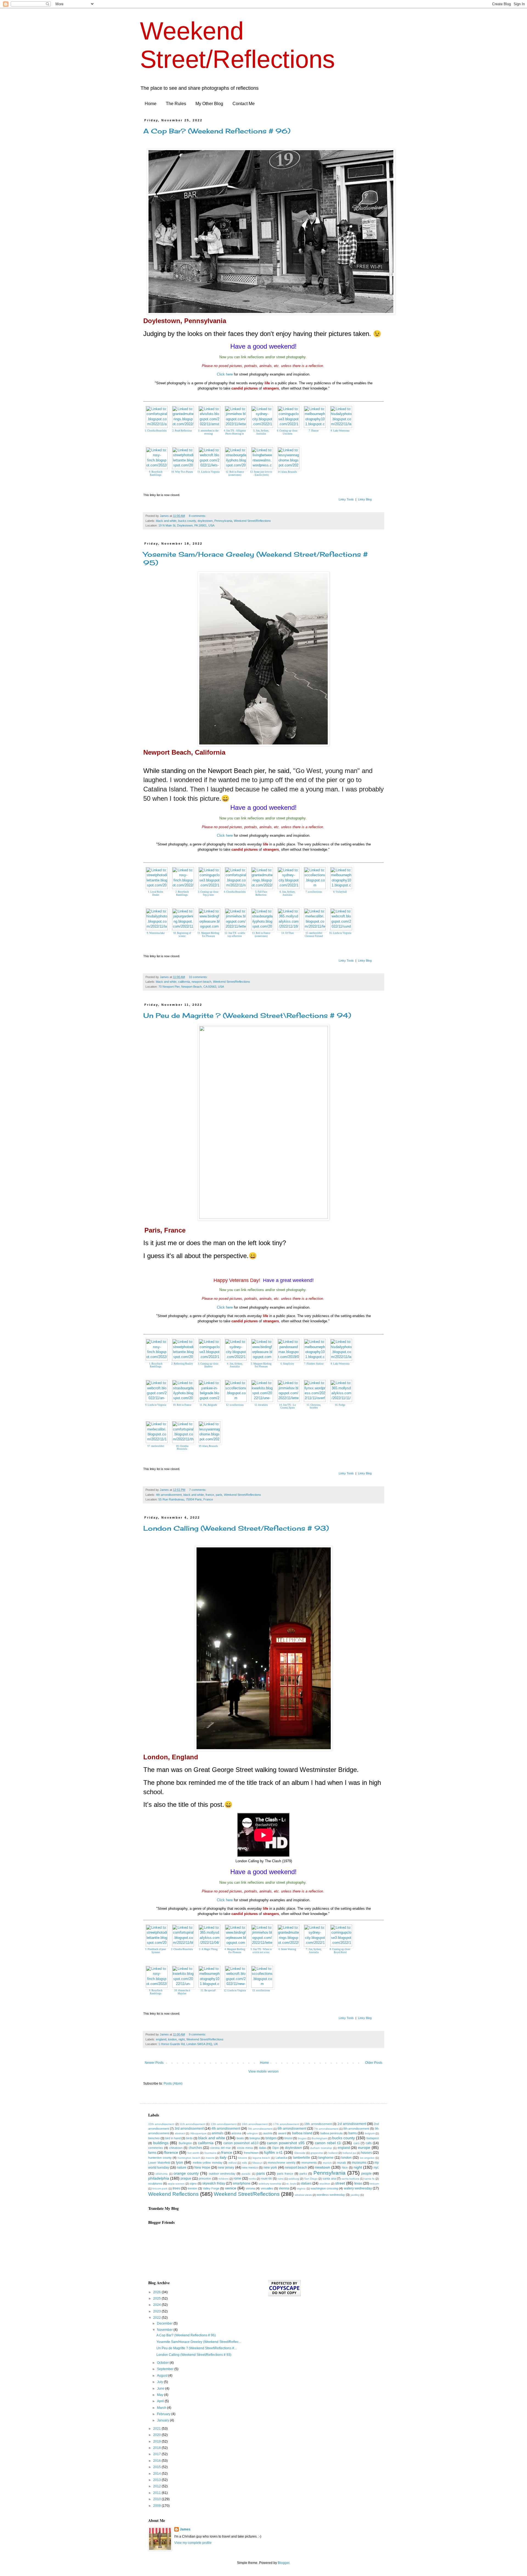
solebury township (270, 2184)
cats (369, 2143)
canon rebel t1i (328, 2143)
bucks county (187, 521)
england (161, 2039)
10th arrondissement (161, 2124)
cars (357, 2143)
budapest (373, 2138)
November (165, 2330)
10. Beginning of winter (182, 935)
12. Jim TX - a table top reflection (235, 935)
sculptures (155, 2183)
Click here (225, 374)
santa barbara (350, 2179)
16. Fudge (340, 1405)
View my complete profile (193, 2543)
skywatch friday (214, 2183)
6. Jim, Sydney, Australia (288, 893)
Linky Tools (346, 499)
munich (327, 2163)
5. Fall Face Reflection (261, 893)
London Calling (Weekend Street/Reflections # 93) (236, 1528)
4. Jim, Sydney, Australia (235, 1365)
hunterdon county (160, 2158)
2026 (157, 2292)
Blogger (284, 2563)
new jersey (226, 2168)
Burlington (185, 2143)
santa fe (369, 2179)
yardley (355, 2195)
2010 (157, 2499)
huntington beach (189, 2158)
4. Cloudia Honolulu (235, 892)
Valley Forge (211, 2188)
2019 (157, 2441)
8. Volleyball (340, 892)
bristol (288, 2138)
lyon (180, 2162)
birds (189, 2138)
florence (171, 2152)
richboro (224, 2179)
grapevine (317, 2153)
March (162, 2408)
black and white (166, 521)
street (340, 2183)
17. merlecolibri (156, 1446)
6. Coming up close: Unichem (288, 432)
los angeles (367, 2158)
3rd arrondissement (189, 2129)
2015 (157, 2467)
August (163, 2376)
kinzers (243, 2158)
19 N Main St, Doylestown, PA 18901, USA (186, 525)
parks (303, 2174)
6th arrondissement (292, 2129)
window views (303, 2195)
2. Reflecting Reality (182, 1364)
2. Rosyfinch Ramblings (182, 893)
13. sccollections (261, 1990)
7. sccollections (314, 892)
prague (186, 2179)
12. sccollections (235, 1405)
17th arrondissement (286, 2124)
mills (244, 2163)
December (165, 2323)
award (282, 2133)
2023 (157, 2311)
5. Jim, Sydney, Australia (261, 432)
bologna (255, 2138)
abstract (180, 2133)
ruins (281, 2179)
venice (231, 2188)
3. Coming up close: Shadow (208, 1365)
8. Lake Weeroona (340, 431)
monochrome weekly (282, 2163)
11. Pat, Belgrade (208, 1405)
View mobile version (263, 2071)
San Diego (311, 2179)
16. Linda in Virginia (340, 933)
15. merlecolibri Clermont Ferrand (314, 935)
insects (210, 2158)
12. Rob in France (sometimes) (235, 473)
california (184, 982)
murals (342, 2163)
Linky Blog (365, 499)
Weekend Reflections (173, 2194)
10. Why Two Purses (182, 472)
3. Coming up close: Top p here (208, 893)
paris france (285, 2174)
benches (154, 2138)
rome (237, 2179)
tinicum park (160, 2189)
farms (152, 2153)
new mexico (250, 2168)
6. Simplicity (287, 1364)
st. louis (291, 2184)
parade (246, 2174)
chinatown (176, 2148)
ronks (252, 2179)
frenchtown (251, 2153)
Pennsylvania (223, 521)
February (164, 2414)
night (182, 2039)
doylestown (205, 521)
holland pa (349, 2153)
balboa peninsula (331, 2133)
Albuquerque (198, 2133)
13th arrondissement (224, 2124)
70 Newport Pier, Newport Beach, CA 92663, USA (191, 987)
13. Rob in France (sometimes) (261, 935)
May (161, 2395)
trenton (192, 2188)
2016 (157, 2461)
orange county (186, 2173)
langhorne (326, 2158)
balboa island (302, 2133)
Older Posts (374, 2063)
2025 (157, 2298)
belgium (370, 2133)
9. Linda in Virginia (156, 1405)
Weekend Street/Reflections (252, 521)
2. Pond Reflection (182, 431)
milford (232, 2163)
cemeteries (156, 2148)
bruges (302, 2138)
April (161, 2401)
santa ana (329, 2179)
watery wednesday (358, 2188)
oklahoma (162, 2174)
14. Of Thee (288, 933)
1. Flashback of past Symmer (156, 1951)
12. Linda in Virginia (235, 1990)
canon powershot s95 (286, 2143)
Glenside (300, 2153)
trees (176, 2188)
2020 (157, 2435)
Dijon (276, 2148)
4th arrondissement (169, 1495)
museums (359, 2163)
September (166, 2369)
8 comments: (198, 516)
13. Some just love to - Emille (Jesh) (261, 473)
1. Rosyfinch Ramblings (156, 1365)
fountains (210, 2153)
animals (218, 2133)
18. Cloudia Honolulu (182, 1448)
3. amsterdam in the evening (208, 432)
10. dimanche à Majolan (182, 1992)
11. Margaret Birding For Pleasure (208, 935)
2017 (157, 2454)
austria (268, 2133)
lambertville (302, 2158)
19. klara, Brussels (208, 1446)
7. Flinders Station (314, 1364)
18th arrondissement (318, 2124)
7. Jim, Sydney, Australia (314, 1951)
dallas (263, 2148)
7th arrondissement (326, 2129)
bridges (271, 2138)
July (160, 2382)
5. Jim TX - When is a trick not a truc (261, 1951)
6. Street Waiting (287, 1949)
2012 (157, 2486)
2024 (157, 2305)
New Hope (202, 2168)
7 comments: (198, 1490)
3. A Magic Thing (208, 1949)
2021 (157, 2429)
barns (353, 2133)
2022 (157, 2318)
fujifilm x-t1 (273, 2152)
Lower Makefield (159, 2163)
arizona (236, 2133)
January (163, 2420)
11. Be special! (208, 1990)
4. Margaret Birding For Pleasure (235, 1951)
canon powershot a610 (241, 2143)
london (172, 2039)
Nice (345, 2168)
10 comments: (199, 977)
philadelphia (159, 2178)
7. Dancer (314, 431)
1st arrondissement (352, 2124)
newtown (323, 2167)
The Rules (176, 104)
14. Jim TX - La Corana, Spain (287, 1406)
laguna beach (261, 2158)
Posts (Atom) (173, 2084)
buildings (161, 2143)
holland (333, 2153)
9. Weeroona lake (156, 933)
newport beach (201, 982)
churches (195, 2148)
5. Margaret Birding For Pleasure (261, 1365)
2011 (157, 2493)
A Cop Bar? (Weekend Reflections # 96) (217, 131)
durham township (321, 2148)
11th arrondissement (192, 2124)
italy (223, 2157)
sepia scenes (176, 2184)
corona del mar (221, 2148)
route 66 (266, 2179)
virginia (301, 2189)
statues (306, 2183)
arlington (253, 2133)
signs (193, 2183)
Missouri (257, 2163)
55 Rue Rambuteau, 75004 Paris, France (186, 1499)
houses (366, 2153)
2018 (157, 2448)
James (185, 2529)
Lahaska (281, 2158)
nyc (376, 2168)
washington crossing (324, 2188)
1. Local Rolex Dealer (156, 893)
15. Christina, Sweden (314, 1406)
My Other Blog (209, 104)
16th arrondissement (255, 2124)
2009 (157, 2506)
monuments (309, 2163)
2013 (157, 2480)
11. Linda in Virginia (208, 472)
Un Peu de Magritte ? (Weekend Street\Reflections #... (197, 2348)
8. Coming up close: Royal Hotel (340, 1951)
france (210, 1495)
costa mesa (245, 2148)
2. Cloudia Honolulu (182, 1949)
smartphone (242, 2183)
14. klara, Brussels (287, 472)
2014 (157, 2474)
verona (250, 2188)
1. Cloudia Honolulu (156, 431)
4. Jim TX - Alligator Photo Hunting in (235, 432)
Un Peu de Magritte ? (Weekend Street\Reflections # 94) (247, 1015)
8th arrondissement (356, 2129)
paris (219, 1495)
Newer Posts (154, 2063)
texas (358, 2183)
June (161, 2389)
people (366, 2174)
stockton (325, 2184)
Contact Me (244, 104)
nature (182, 2168)
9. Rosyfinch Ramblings (156, 473)
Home (151, 104)
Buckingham (319, 2138)
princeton (205, 2179)
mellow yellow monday (208, 2163)
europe (364, 2147)
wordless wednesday (331, 2195)
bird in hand (173, 2138)
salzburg (294, 2179)
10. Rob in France (182, 1405)
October (163, 2363)
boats (240, 2138)
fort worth (193, 2153)
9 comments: (198, 2034)
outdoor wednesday (222, 2174)
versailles (267, 2188)
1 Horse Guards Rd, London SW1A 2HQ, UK (188, 2044)
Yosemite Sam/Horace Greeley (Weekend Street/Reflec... (199, 2342)
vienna (284, 2188)
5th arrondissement (260, 2129)
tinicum (374, 2184)
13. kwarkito (261, 1405)
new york (270, 2168)
